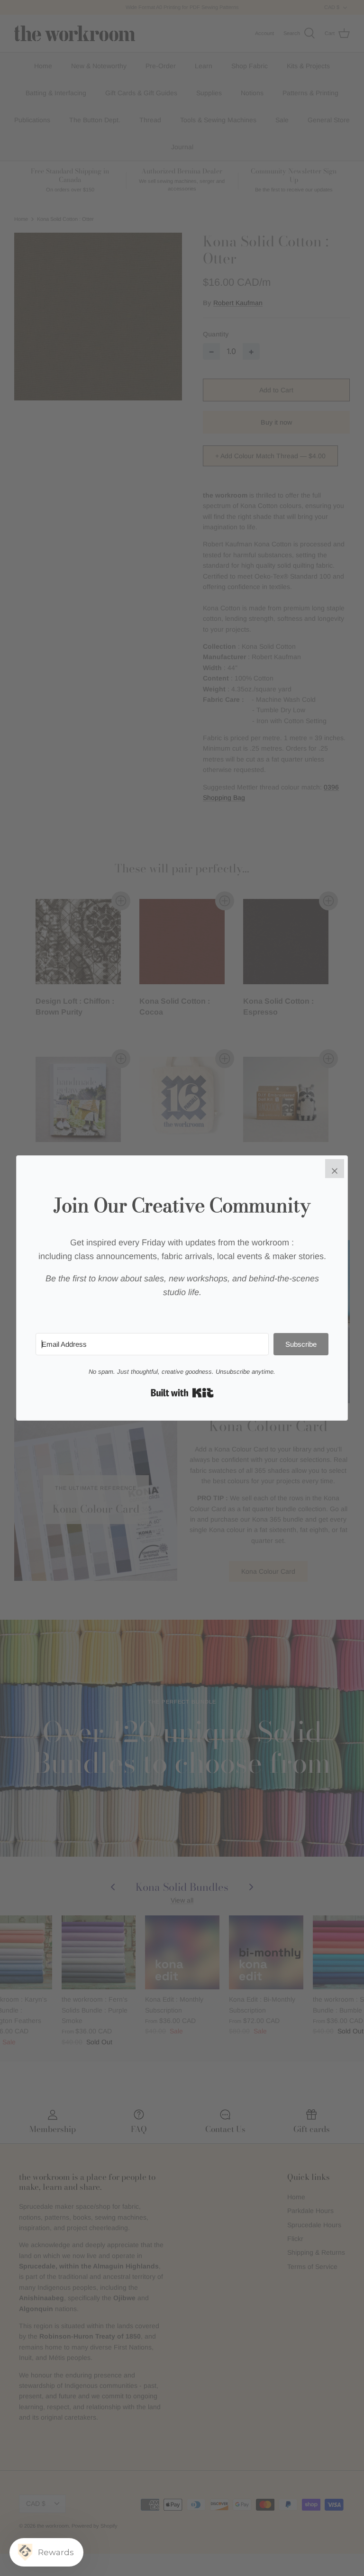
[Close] (335, 1169)
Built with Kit (182, 1393)
